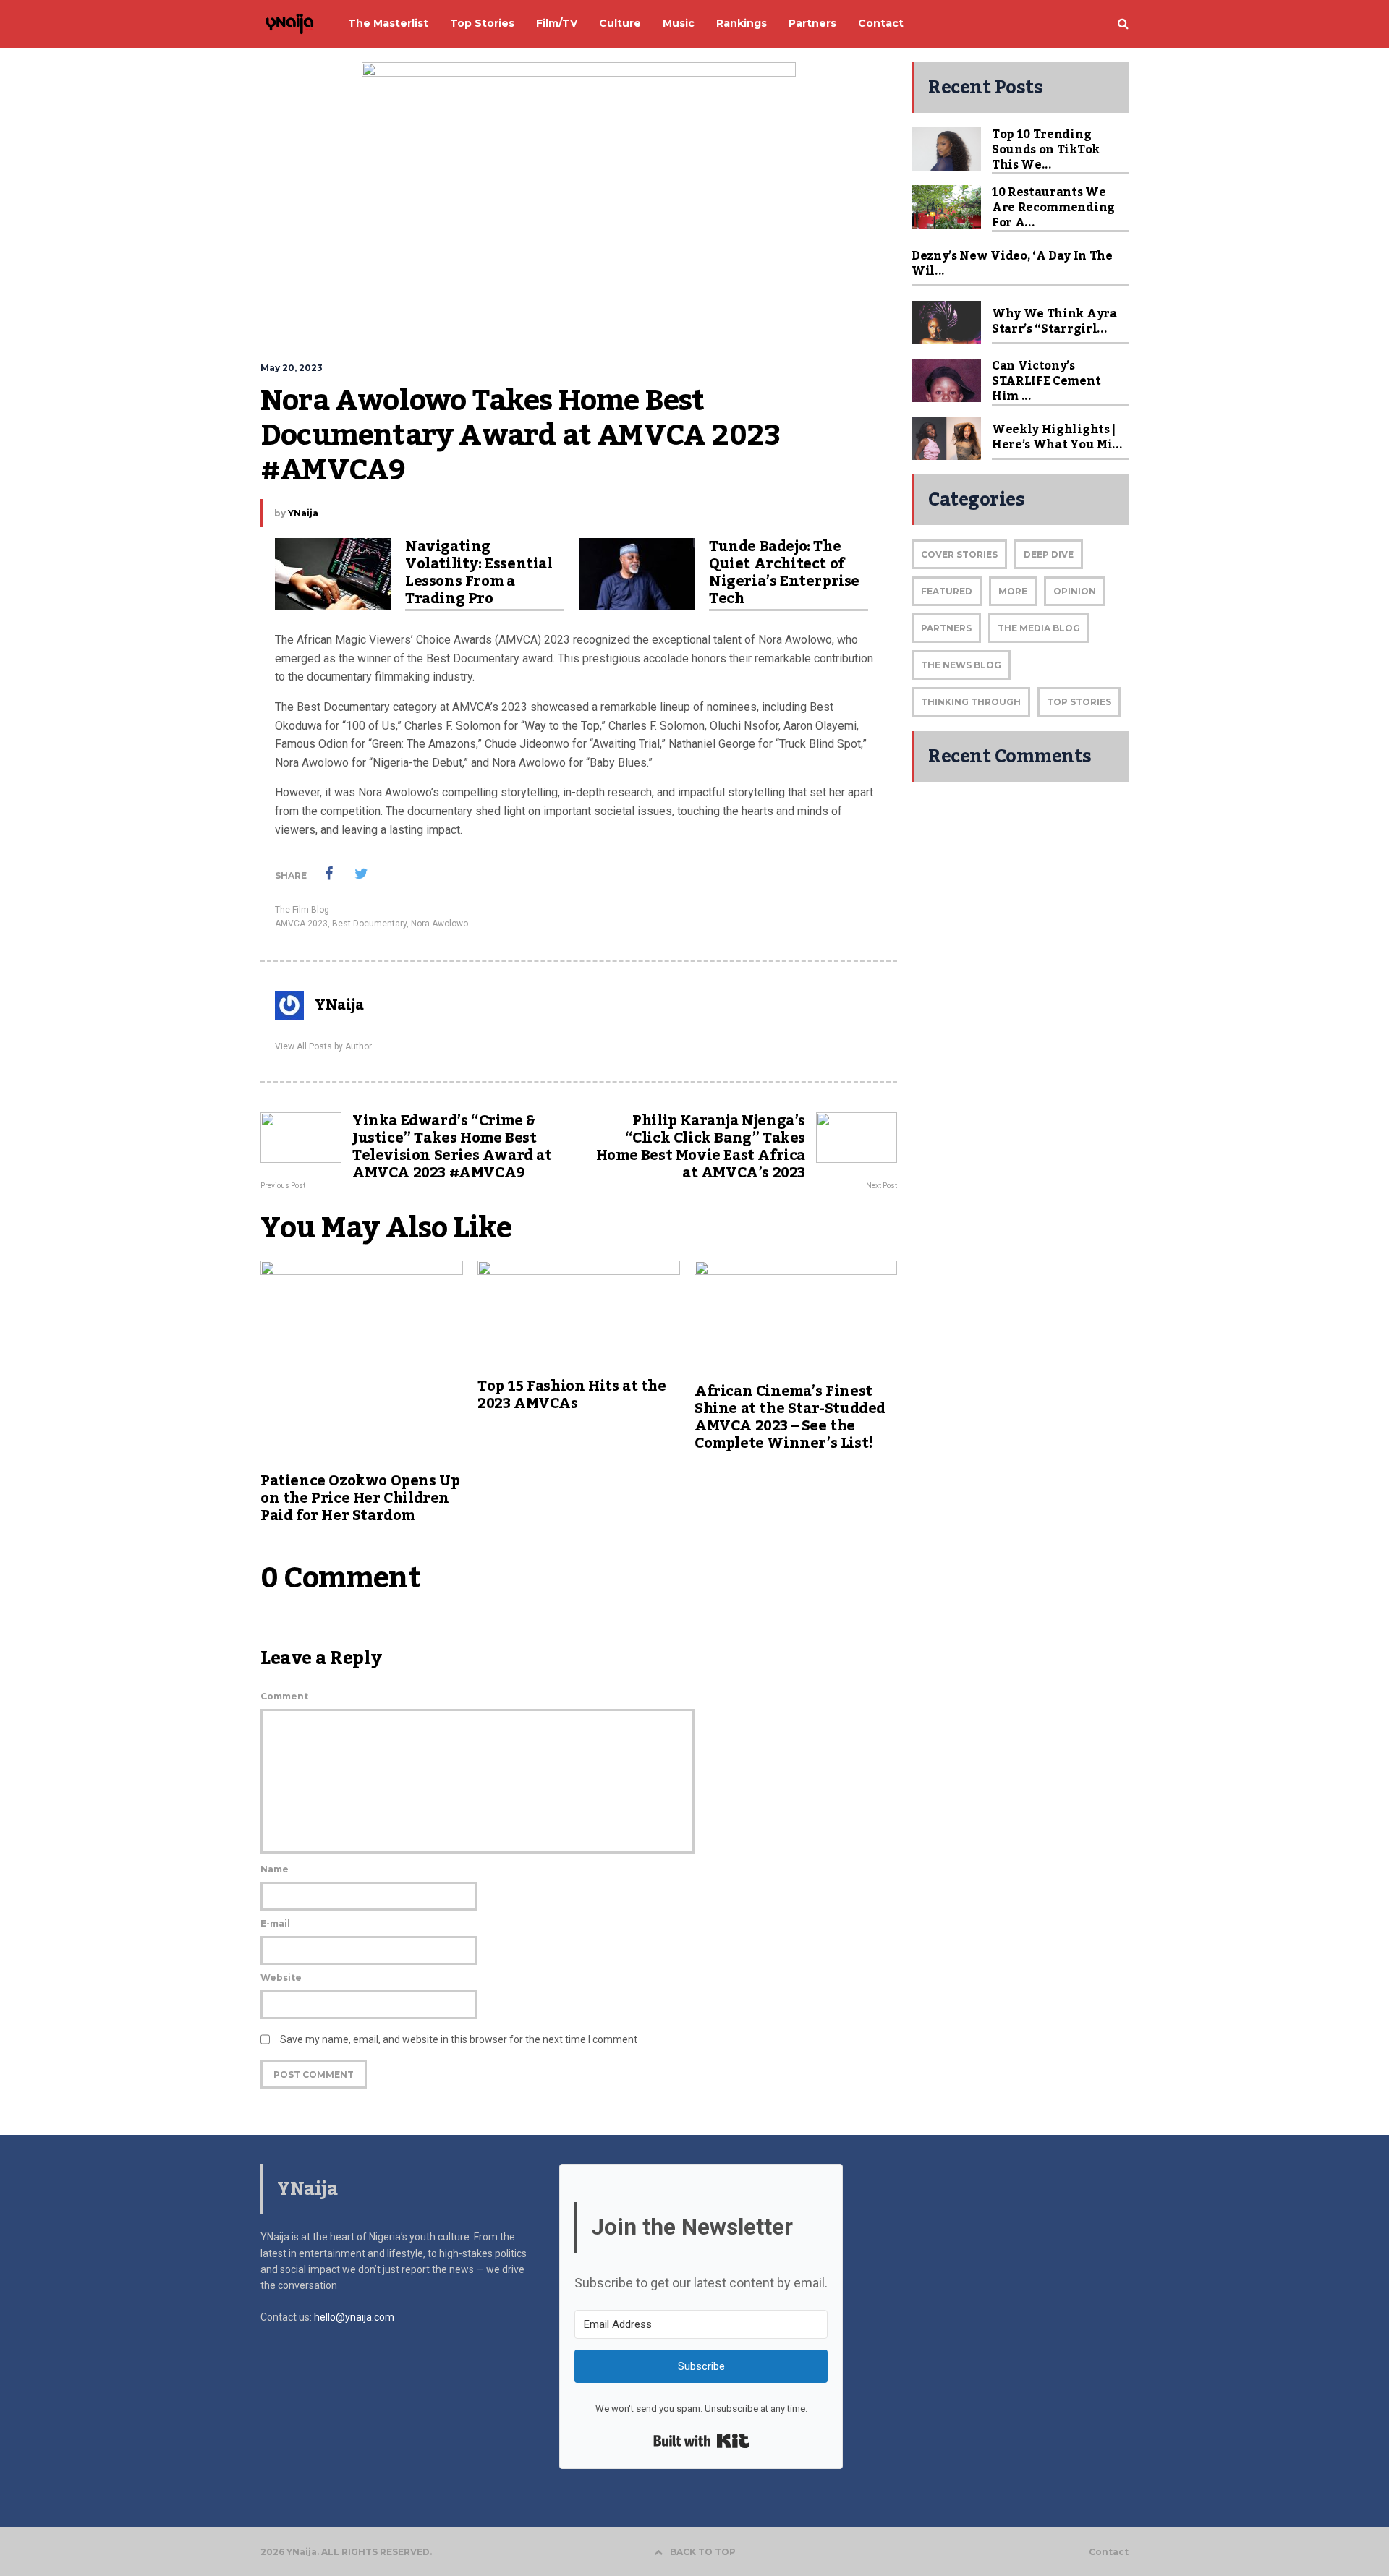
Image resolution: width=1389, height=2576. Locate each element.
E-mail (275, 1923)
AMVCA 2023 (301, 924)
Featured (947, 591)
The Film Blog (302, 910)
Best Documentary (369, 924)
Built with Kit (701, 2441)
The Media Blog (1039, 628)
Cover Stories (959, 554)
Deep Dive (1049, 554)
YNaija (303, 513)
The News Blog (961, 665)
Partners (946, 628)
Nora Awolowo (439, 924)
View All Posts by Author (323, 1046)
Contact (1109, 2552)
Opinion (1075, 591)
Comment (284, 1696)
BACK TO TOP (703, 2552)
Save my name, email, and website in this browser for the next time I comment (459, 2039)
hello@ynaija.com (354, 2317)
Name (275, 1869)
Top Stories (1079, 702)
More (1013, 591)
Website (281, 1978)
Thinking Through (971, 702)
